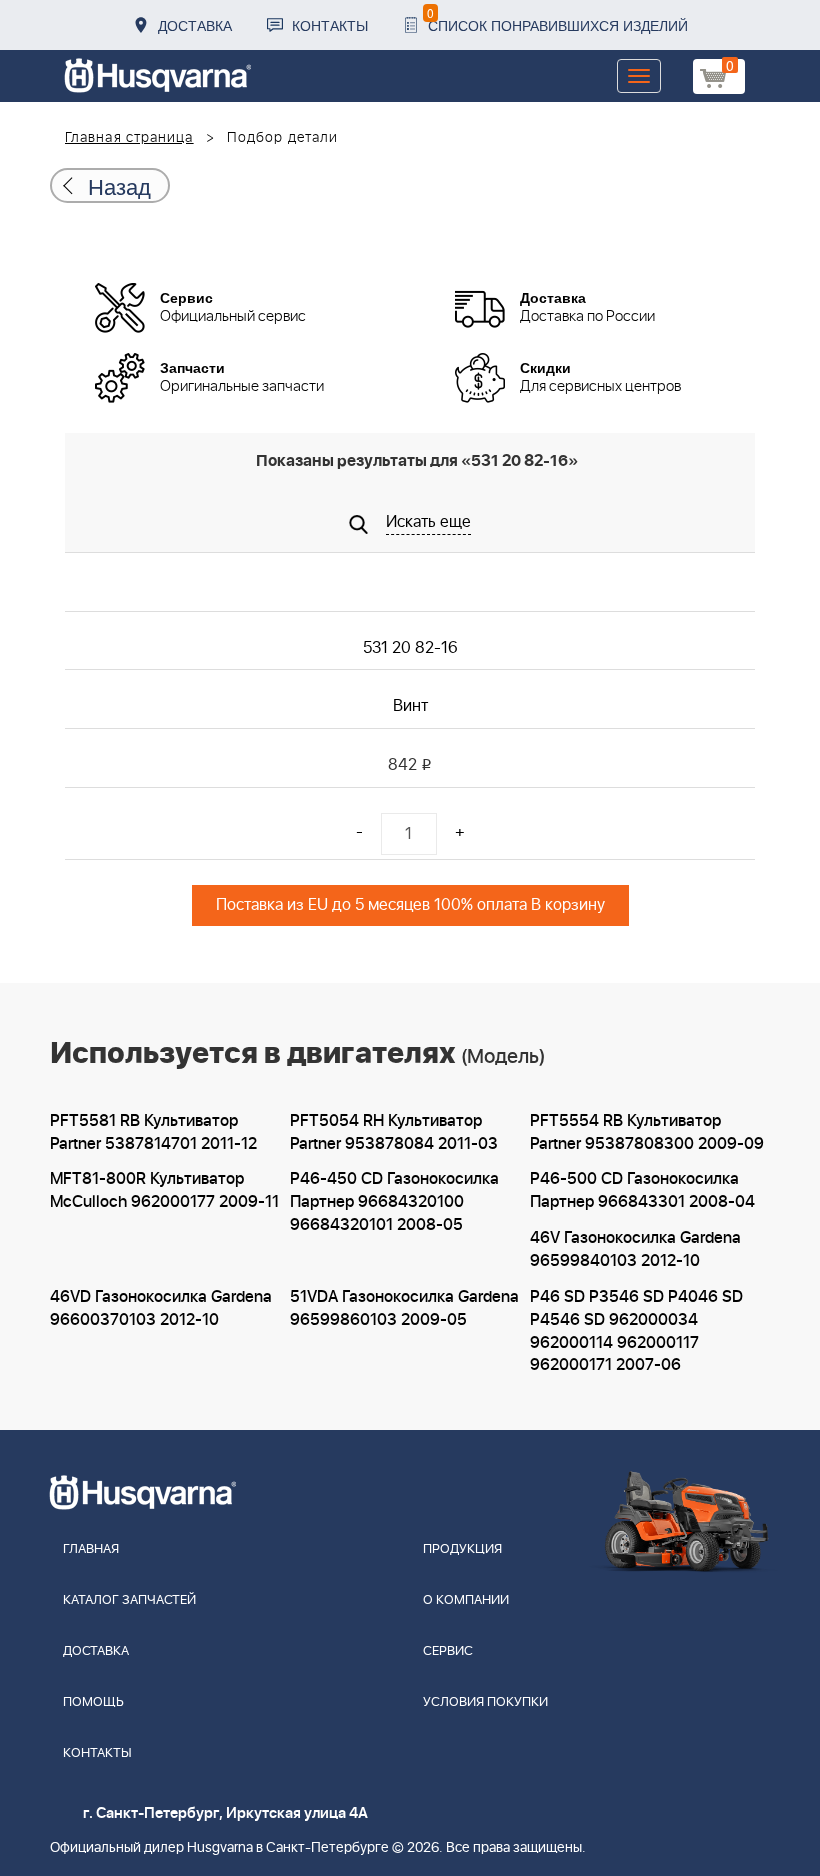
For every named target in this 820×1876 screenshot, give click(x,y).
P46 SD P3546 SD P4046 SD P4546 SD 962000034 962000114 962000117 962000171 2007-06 (636, 1331)
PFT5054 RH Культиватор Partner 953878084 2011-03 (394, 1132)
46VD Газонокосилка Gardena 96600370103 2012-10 (161, 1308)
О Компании (466, 1600)
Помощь (93, 1702)
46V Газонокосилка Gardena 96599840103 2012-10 (635, 1249)
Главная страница (129, 138)
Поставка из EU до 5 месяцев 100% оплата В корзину (410, 905)
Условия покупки (485, 1702)
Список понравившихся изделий (557, 19)
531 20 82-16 (410, 648)
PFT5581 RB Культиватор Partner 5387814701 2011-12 (153, 1132)
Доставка (195, 25)
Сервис (448, 1651)
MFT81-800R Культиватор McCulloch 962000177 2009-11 (164, 1190)
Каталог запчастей (129, 1600)
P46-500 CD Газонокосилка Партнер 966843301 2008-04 (642, 1190)
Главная (91, 1549)
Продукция (462, 1549)
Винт (410, 706)
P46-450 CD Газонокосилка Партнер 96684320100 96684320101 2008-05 (394, 1202)
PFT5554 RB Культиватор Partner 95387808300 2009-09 (647, 1132)
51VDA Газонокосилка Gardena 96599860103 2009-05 (404, 1308)
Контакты (330, 25)
